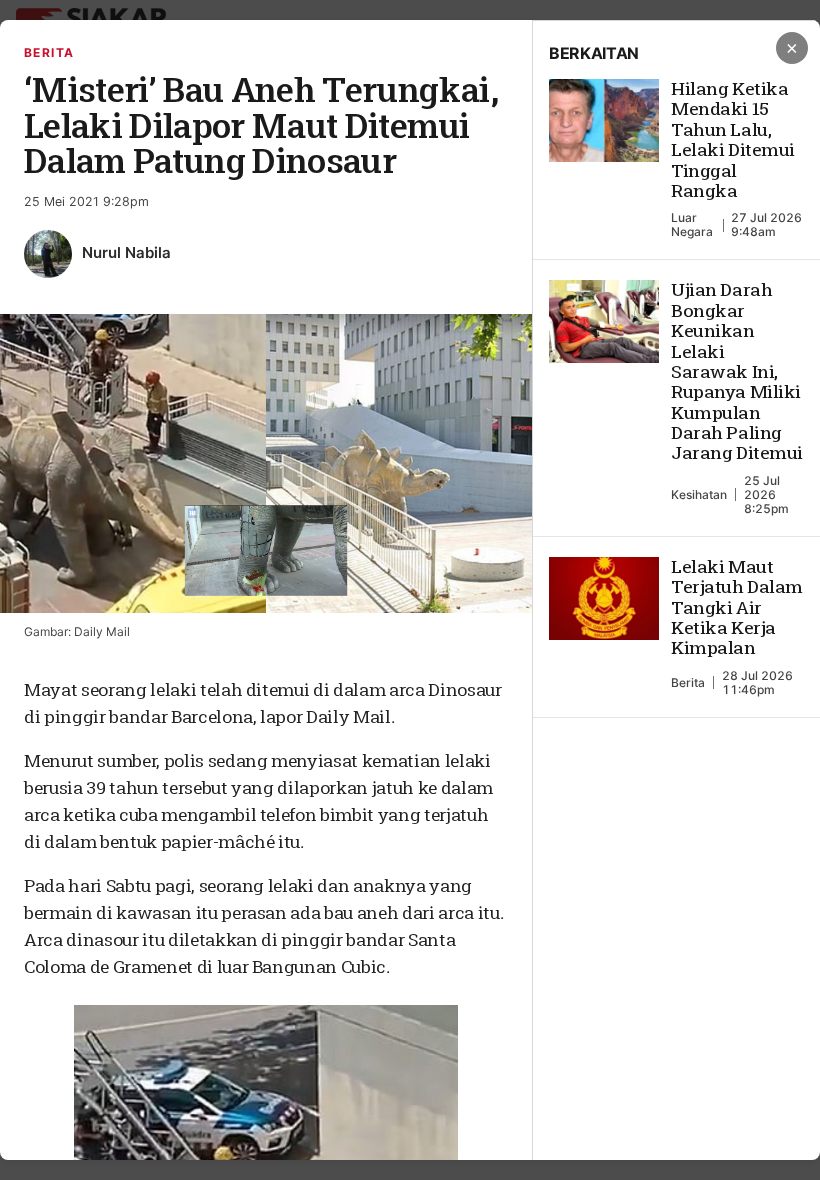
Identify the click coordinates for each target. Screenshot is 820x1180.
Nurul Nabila (126, 252)
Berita (49, 52)
